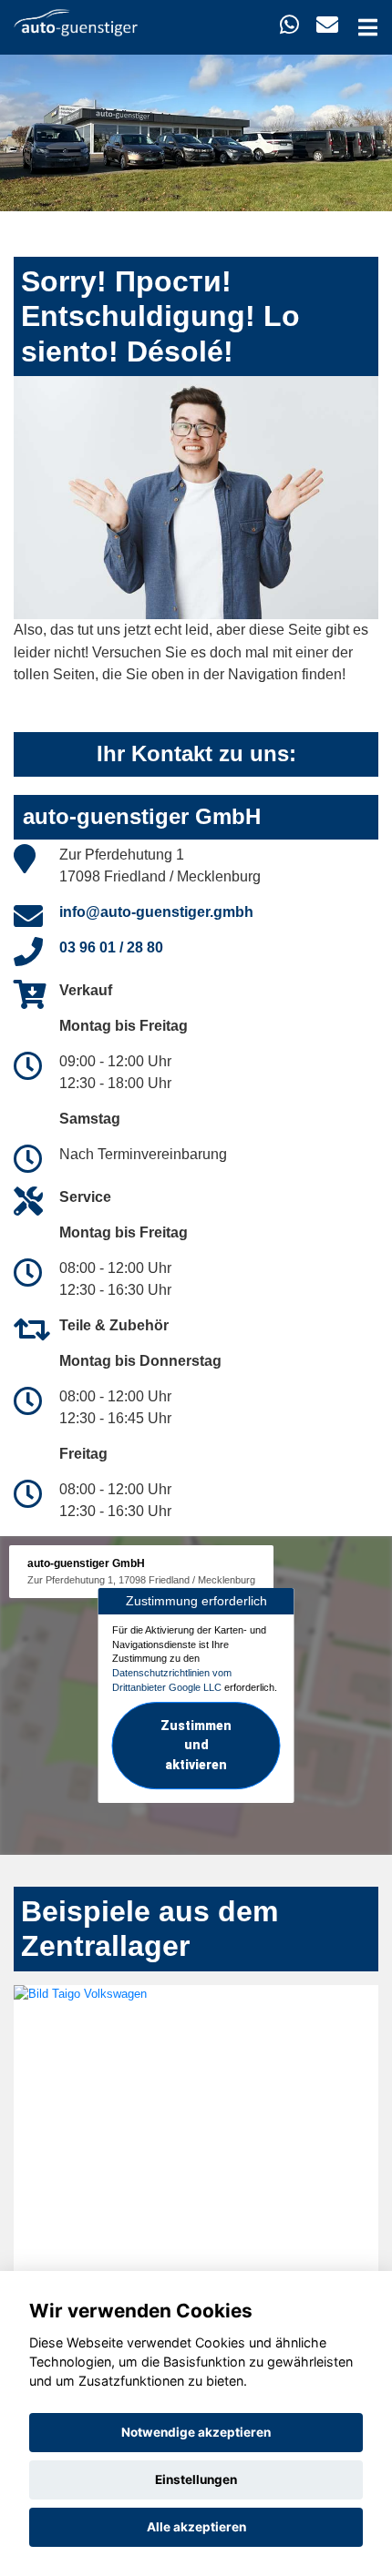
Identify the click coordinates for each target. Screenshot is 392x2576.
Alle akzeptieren (196, 2527)
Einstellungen (196, 2479)
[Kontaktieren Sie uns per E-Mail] (327, 25)
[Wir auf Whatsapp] (289, 25)
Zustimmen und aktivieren (196, 1746)
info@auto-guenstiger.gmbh (156, 912)
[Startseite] (76, 21)
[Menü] (368, 27)
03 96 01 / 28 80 (111, 947)
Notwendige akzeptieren (196, 2432)
